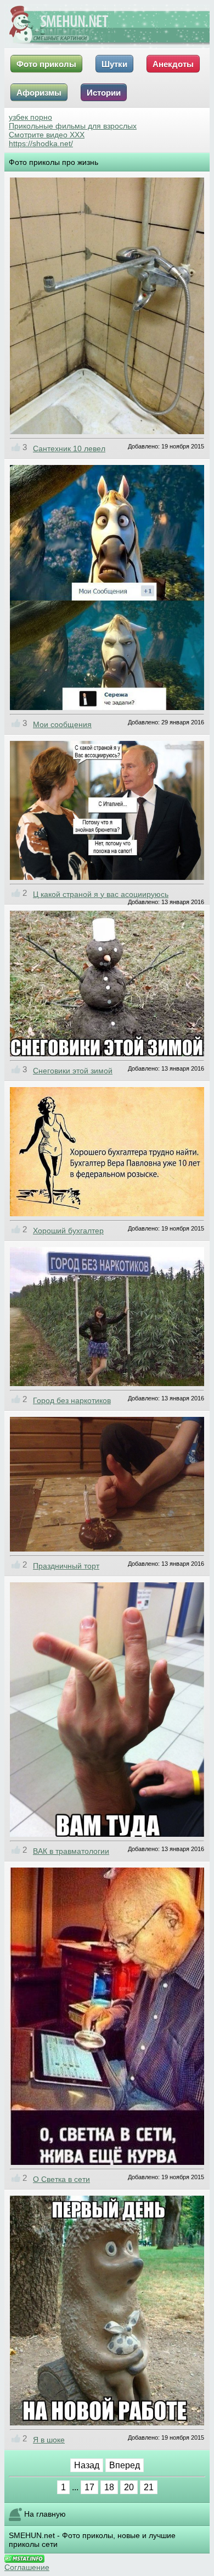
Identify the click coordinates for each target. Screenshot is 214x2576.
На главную (45, 2514)
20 (129, 2487)
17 (89, 2487)
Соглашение (27, 2567)
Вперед (125, 2465)
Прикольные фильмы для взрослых (73, 126)
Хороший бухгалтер (68, 1231)
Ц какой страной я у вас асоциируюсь (101, 894)
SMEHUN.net (32, 2535)
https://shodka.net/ (41, 143)
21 (149, 2487)
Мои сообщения (62, 724)
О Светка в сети (61, 2179)
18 (109, 2487)
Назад (87, 2465)
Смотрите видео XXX (47, 135)
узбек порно (30, 117)
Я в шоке (49, 2440)
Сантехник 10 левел (69, 448)
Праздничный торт (66, 1566)
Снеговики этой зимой (73, 1071)
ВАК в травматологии (71, 1851)
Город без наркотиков (72, 1400)
